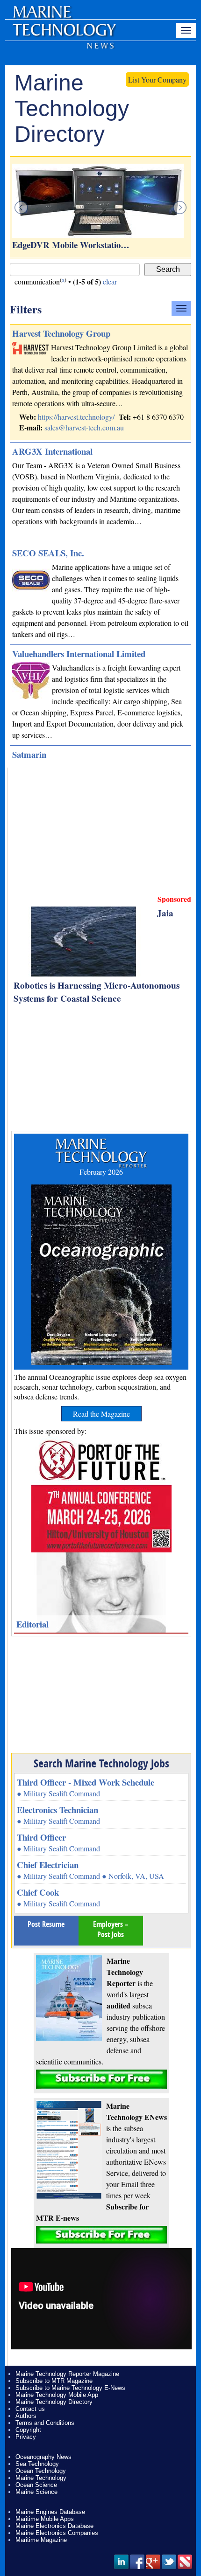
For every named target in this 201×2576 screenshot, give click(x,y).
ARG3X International (52, 451)
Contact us (30, 2409)
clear (110, 281)
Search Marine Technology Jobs (101, 1763)
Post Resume (46, 1924)
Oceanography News (43, 2457)
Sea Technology (37, 2464)
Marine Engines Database (50, 2512)
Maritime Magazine (41, 2540)
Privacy (26, 2437)
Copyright (28, 2430)
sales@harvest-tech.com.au (84, 427)
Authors (26, 2416)
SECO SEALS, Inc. (48, 553)
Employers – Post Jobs (111, 1929)
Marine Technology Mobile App (57, 2395)
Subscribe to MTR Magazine (54, 2381)
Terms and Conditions (45, 2423)
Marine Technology (41, 2478)
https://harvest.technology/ (76, 417)
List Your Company (157, 80)
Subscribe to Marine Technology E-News (70, 2388)
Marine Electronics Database (54, 2526)
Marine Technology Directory (54, 2402)
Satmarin (29, 754)
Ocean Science (36, 2485)
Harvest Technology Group (61, 333)
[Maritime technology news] (64, 35)
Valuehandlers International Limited (79, 654)
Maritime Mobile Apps (45, 2519)
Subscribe (101, 2079)
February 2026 (101, 1172)
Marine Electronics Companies (57, 2533)
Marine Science (36, 2492)
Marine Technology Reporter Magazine (67, 2374)
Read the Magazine (101, 1414)
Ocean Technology (41, 2471)
